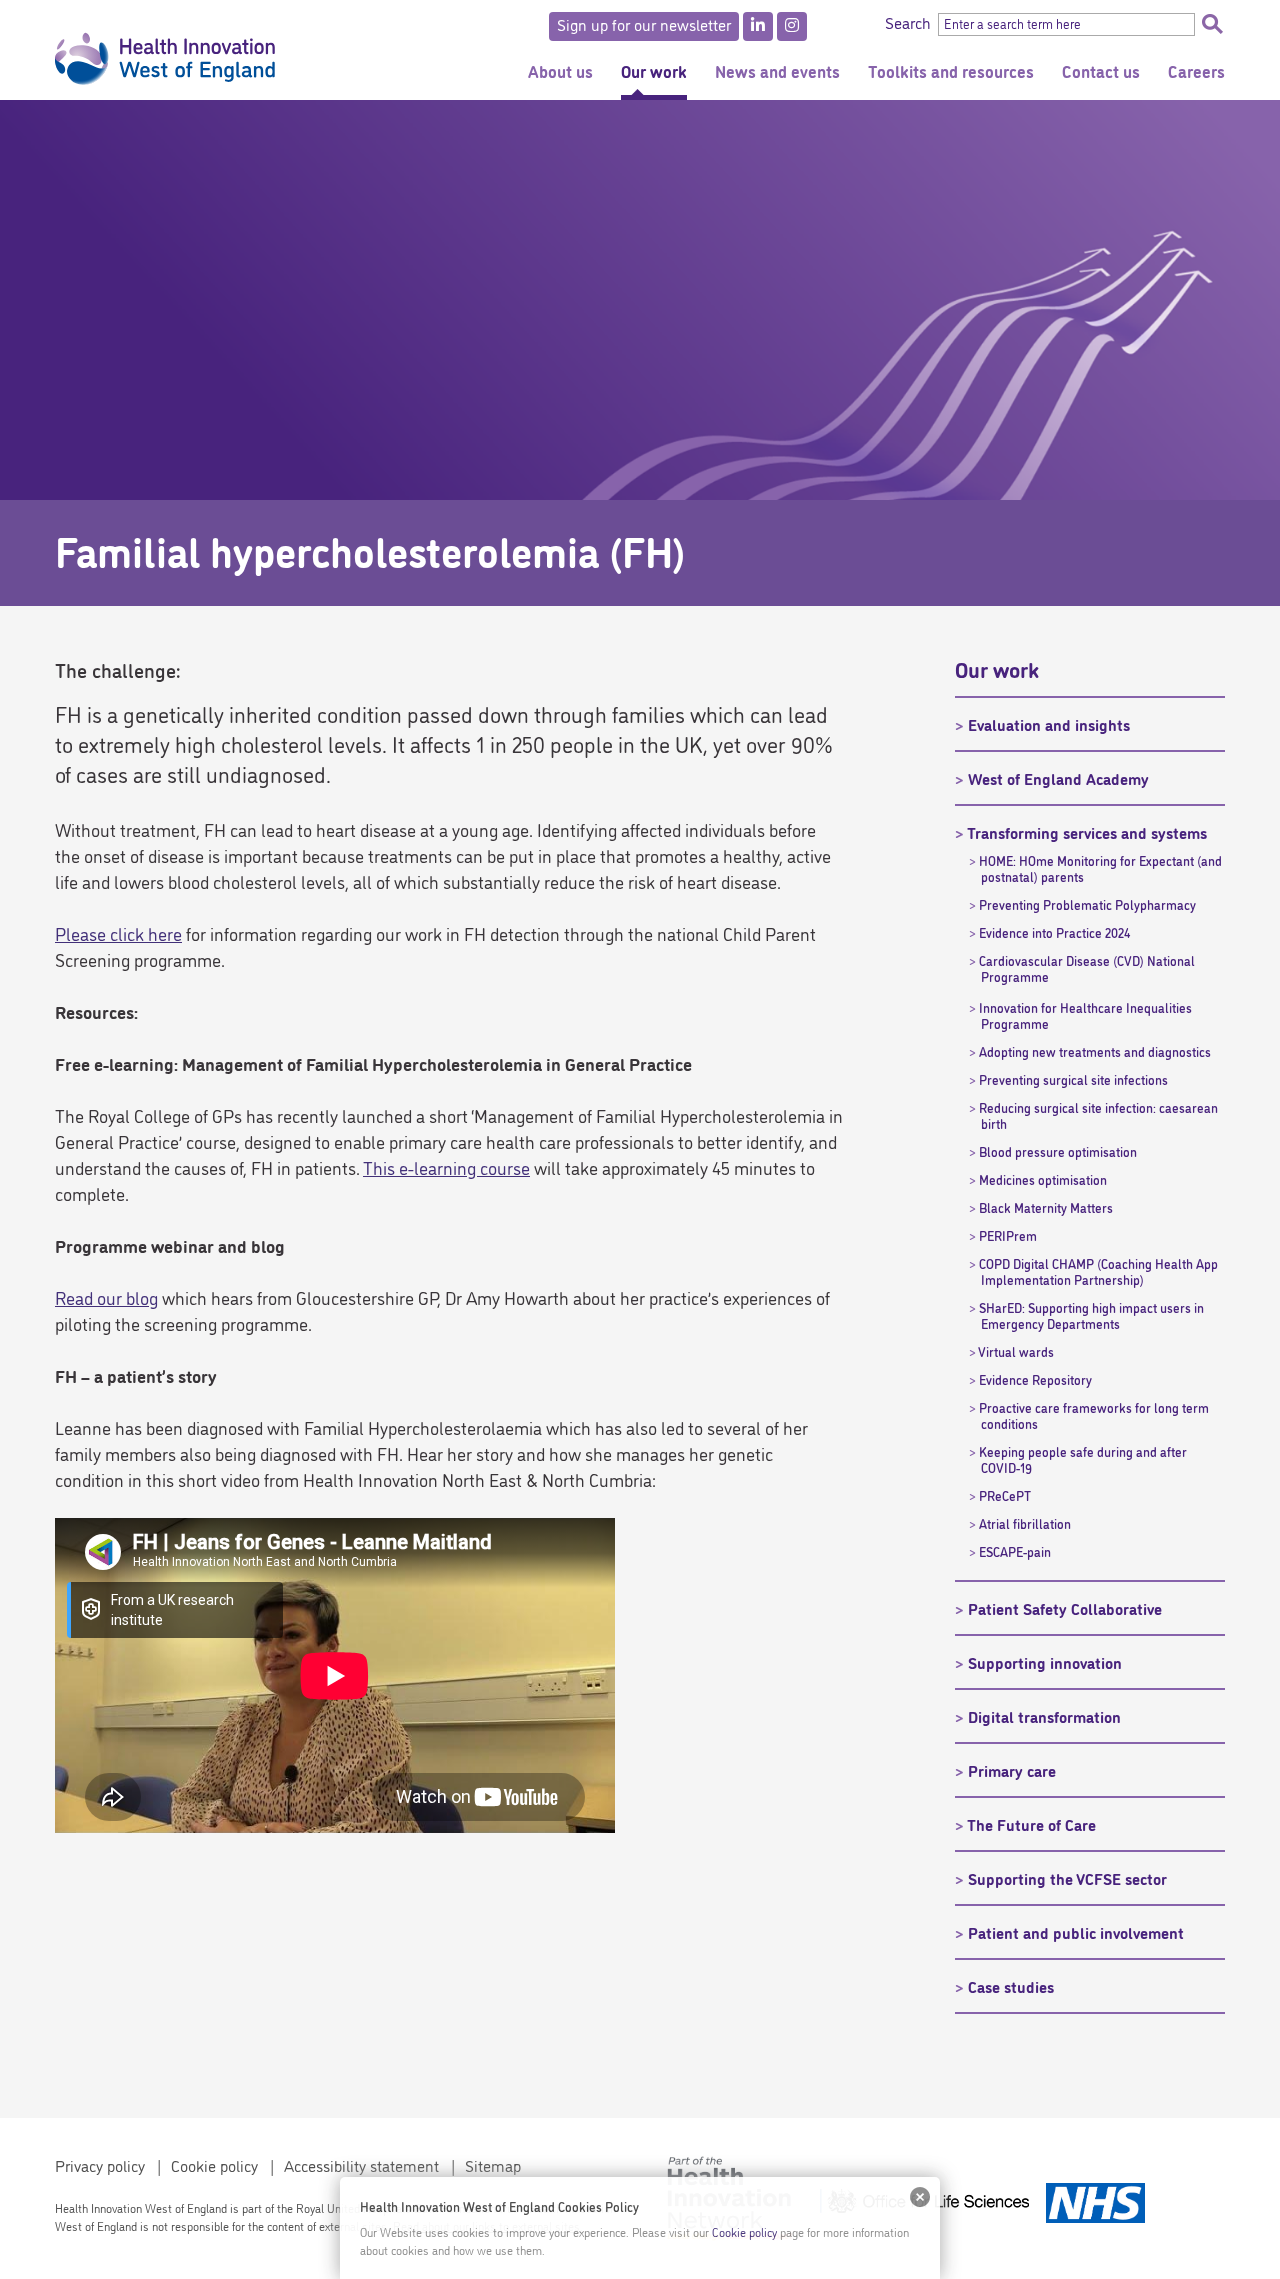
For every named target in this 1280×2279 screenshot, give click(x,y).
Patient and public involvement (1076, 1932)
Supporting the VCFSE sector (1067, 1878)
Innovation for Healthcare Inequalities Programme (1085, 1015)
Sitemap (493, 2165)
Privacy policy (100, 2165)
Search (1212, 24)
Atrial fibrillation (1025, 1523)
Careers (1196, 70)
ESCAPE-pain (1015, 1551)
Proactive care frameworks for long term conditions (1094, 1415)
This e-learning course (446, 1167)
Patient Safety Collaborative (1065, 1608)
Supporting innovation (1045, 1662)
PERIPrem (1008, 1235)
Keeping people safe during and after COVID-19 (1083, 1459)
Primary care (1012, 1770)
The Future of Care (1031, 1824)
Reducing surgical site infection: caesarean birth (1098, 1115)
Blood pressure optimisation (1058, 1151)
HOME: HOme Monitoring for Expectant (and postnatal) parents (1100, 868)
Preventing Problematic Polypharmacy (1087, 904)
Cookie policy (214, 2165)
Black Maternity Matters (1046, 1207)
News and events (777, 70)
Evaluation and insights (1049, 724)
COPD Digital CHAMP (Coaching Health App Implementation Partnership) (1098, 1271)
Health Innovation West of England (165, 50)
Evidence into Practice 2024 (1054, 932)
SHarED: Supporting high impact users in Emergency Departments (1091, 1315)
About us (560, 70)
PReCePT (1005, 1495)
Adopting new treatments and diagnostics (1095, 1051)
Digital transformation (1044, 1716)
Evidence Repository (1035, 1379)
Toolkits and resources (951, 70)
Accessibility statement (361, 2165)
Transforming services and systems (1087, 832)
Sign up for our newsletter (644, 24)
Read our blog (106, 1297)
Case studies (1011, 1986)
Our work (654, 70)
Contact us (1101, 70)
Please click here (118, 933)
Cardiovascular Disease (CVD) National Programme (1087, 968)
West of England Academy (1058, 778)
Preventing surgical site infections (1073, 1079)
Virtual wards (1016, 1351)
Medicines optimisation (1043, 1179)
